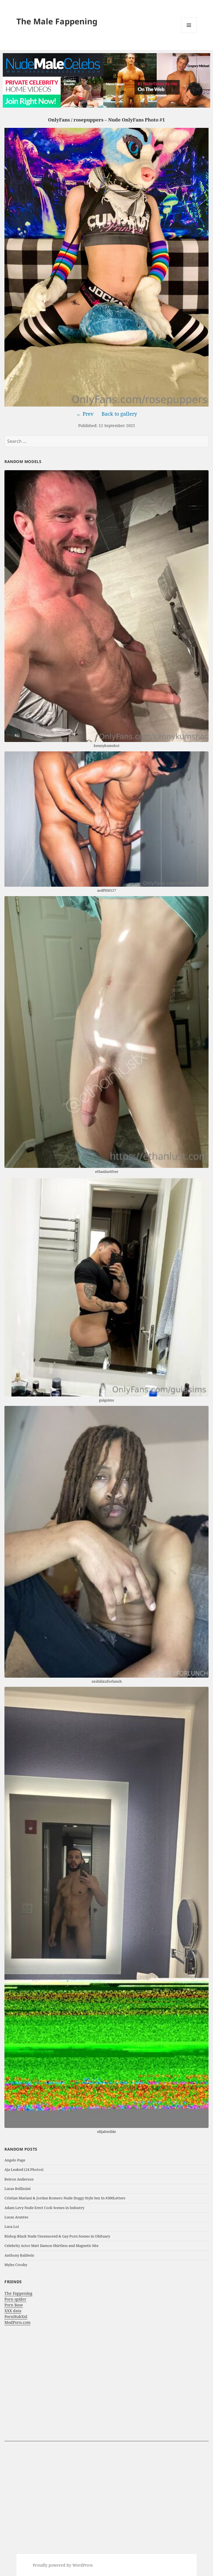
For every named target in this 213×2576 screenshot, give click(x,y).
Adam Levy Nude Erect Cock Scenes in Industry (44, 2208)
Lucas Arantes (16, 2217)
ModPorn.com (17, 2322)
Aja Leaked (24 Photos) (24, 2169)
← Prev (85, 414)
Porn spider (15, 2299)
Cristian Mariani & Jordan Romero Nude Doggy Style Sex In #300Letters (65, 2198)
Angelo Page (15, 2160)
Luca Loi (12, 2226)
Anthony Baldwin (19, 2255)
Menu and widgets (189, 33)
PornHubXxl (16, 2317)
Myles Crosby (16, 2265)
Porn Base (14, 2305)
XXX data (13, 2311)
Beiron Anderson (19, 2179)
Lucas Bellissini (17, 2189)
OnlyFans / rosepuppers (76, 120)
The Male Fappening (57, 21)
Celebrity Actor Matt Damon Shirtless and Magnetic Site (51, 2246)
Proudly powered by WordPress (63, 2565)
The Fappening (18, 2293)
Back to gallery (119, 414)
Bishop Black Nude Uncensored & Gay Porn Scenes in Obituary (57, 2236)
